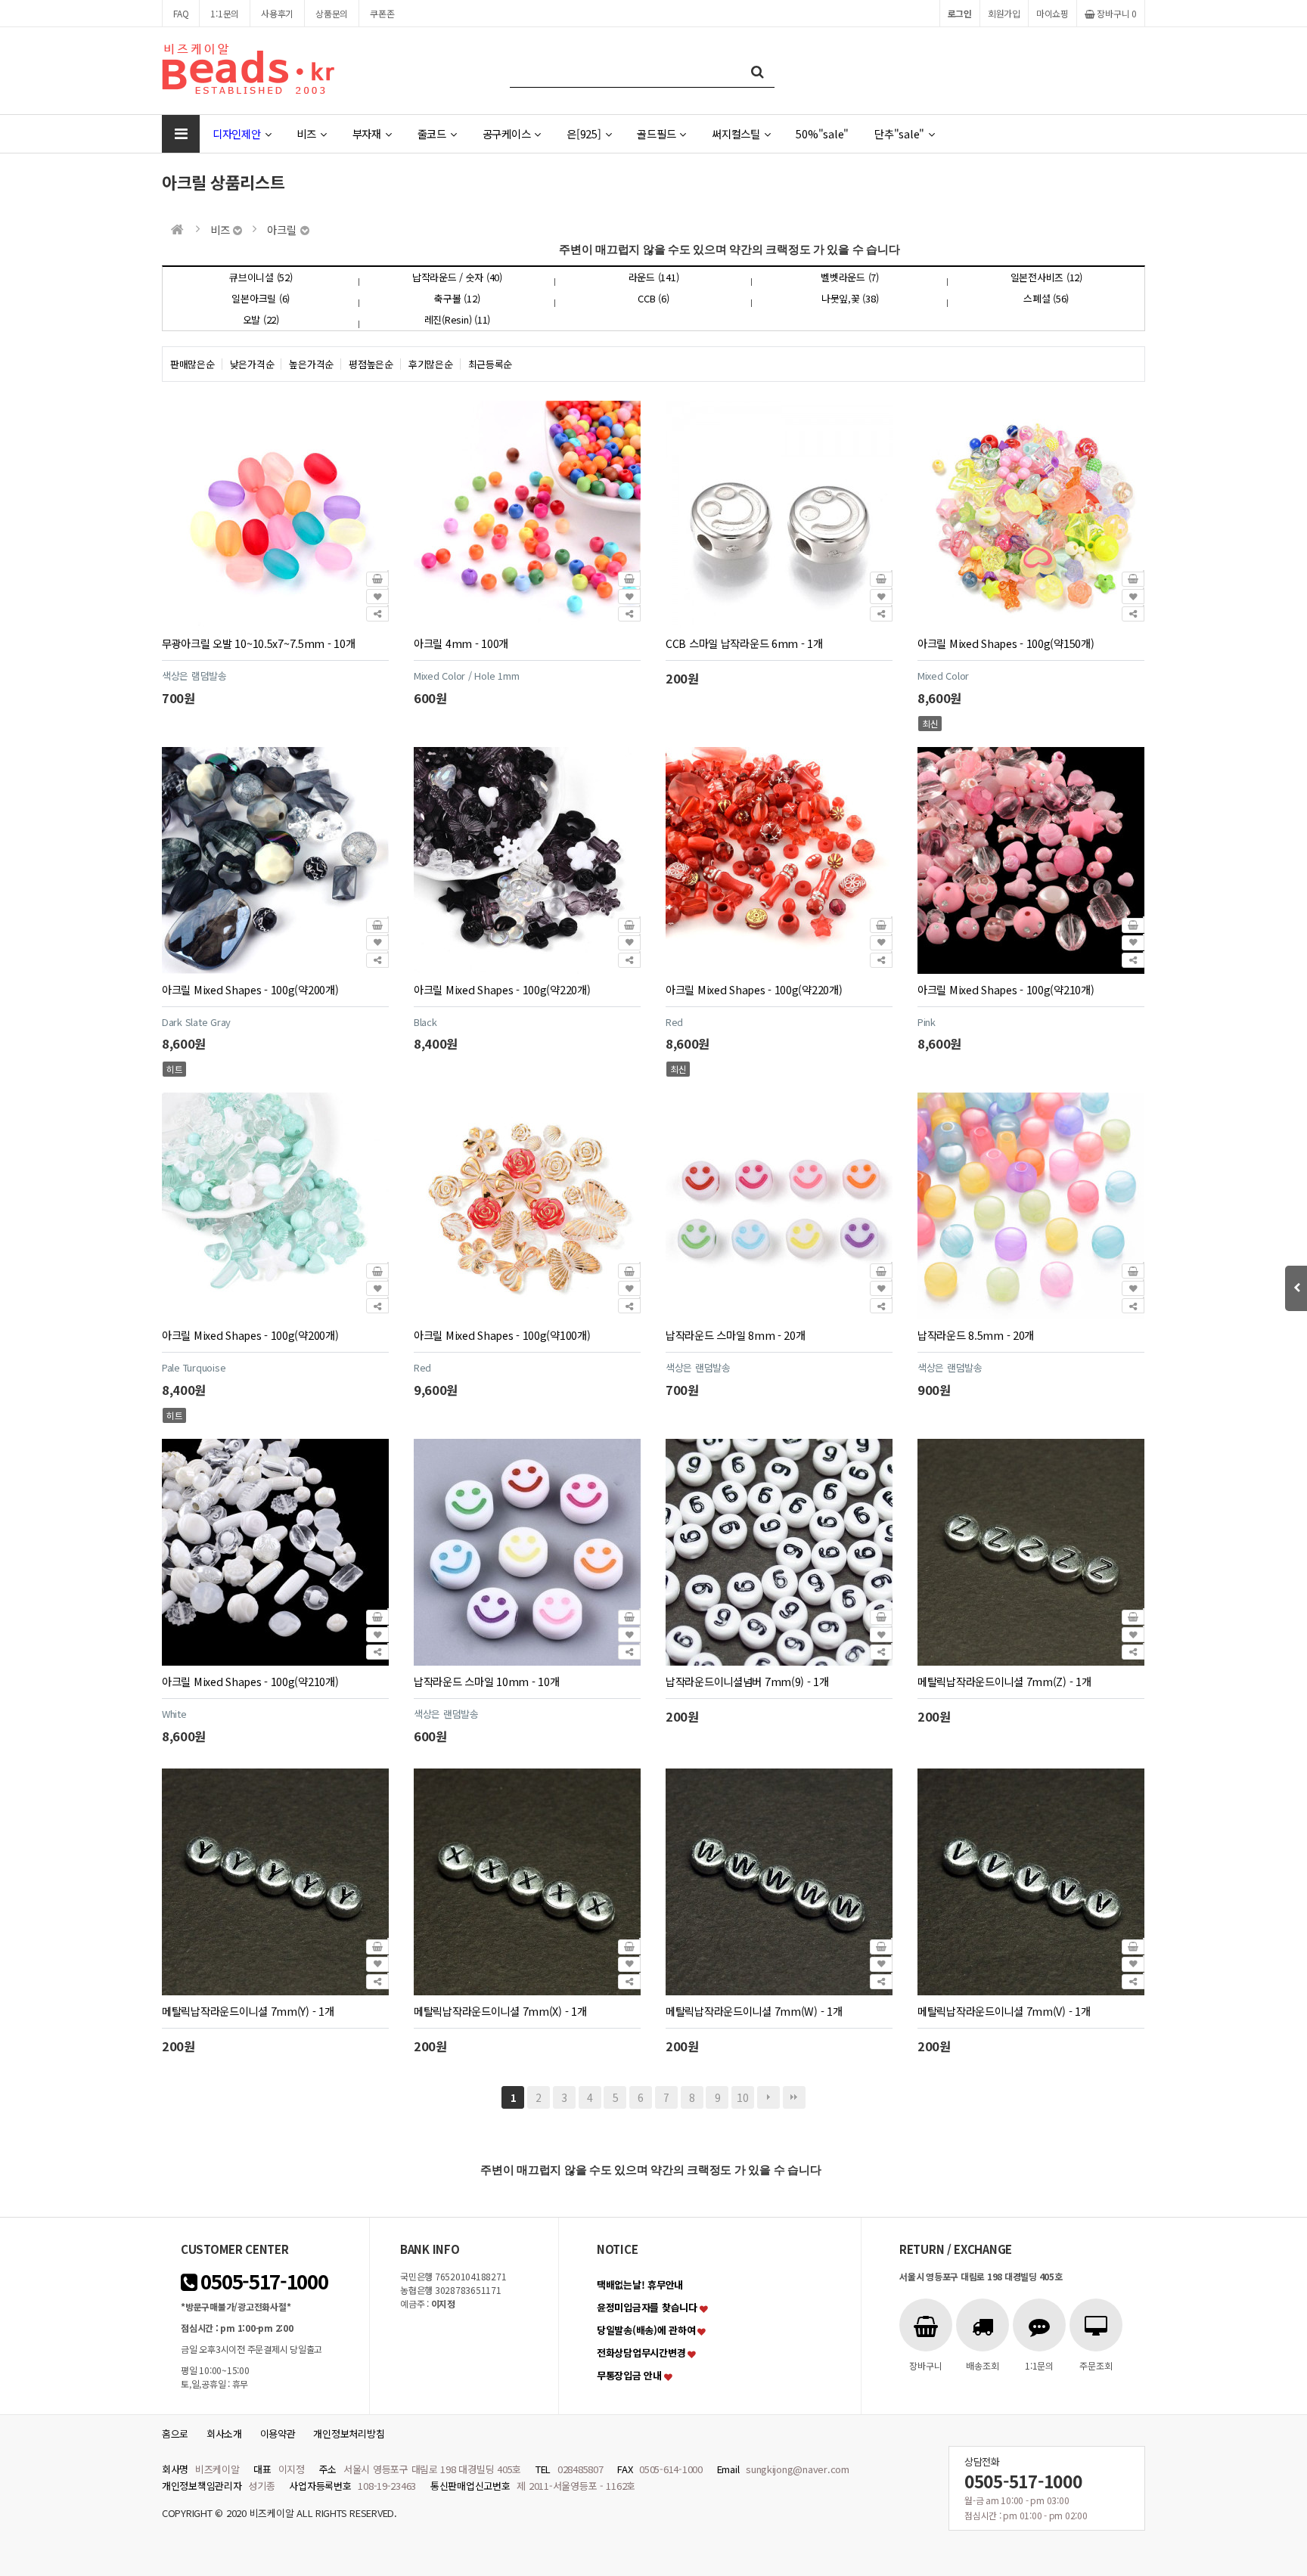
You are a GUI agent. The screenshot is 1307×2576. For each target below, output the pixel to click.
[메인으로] (177, 229)
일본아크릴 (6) (261, 298)
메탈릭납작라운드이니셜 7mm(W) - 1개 (754, 2011)
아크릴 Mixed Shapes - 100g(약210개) (1006, 989)
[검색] (758, 71)
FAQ (181, 13)
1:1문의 (225, 13)
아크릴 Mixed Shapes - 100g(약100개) (502, 1335)
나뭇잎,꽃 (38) (850, 298)
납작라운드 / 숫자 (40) (457, 277)
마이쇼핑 (1052, 13)
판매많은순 (192, 364)
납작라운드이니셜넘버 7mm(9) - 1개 (747, 1681)
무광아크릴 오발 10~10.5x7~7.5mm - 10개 (258, 643)
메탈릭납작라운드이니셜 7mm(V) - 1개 (1004, 2011)
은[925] (584, 133)
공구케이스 (507, 133)
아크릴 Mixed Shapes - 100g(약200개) (250, 989)
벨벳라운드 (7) (850, 277)
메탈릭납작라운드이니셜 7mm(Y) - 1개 (248, 2011)
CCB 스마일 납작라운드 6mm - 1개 (744, 643)
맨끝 (794, 2097)
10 (742, 2097)
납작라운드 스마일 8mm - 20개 (736, 1335)
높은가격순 (311, 364)
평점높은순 (371, 364)
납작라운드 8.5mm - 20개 (976, 1335)
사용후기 (277, 13)
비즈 (306, 133)
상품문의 (332, 13)
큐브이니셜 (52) (261, 277)
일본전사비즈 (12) (1046, 277)
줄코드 (432, 133)
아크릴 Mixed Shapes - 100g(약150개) (1006, 643)
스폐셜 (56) (1046, 298)
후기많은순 (431, 364)
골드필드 (656, 133)
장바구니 (1116, 13)
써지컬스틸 (736, 133)
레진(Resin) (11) (457, 319)
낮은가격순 (252, 364)
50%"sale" (822, 133)
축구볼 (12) (457, 298)
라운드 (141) (654, 277)
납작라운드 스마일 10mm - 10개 (486, 1681)
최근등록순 (491, 364)
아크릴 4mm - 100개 (461, 643)
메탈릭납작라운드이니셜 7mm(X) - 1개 (500, 2011)
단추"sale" (899, 133)
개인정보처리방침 (349, 2433)
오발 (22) (261, 319)
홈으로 (175, 2433)
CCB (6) (653, 298)
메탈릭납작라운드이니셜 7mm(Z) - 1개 (1004, 1681)
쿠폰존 (382, 13)
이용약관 (278, 2433)
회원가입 (1004, 13)
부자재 (367, 133)
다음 (768, 2097)
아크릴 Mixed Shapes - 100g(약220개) (502, 989)
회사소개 (224, 2433)
